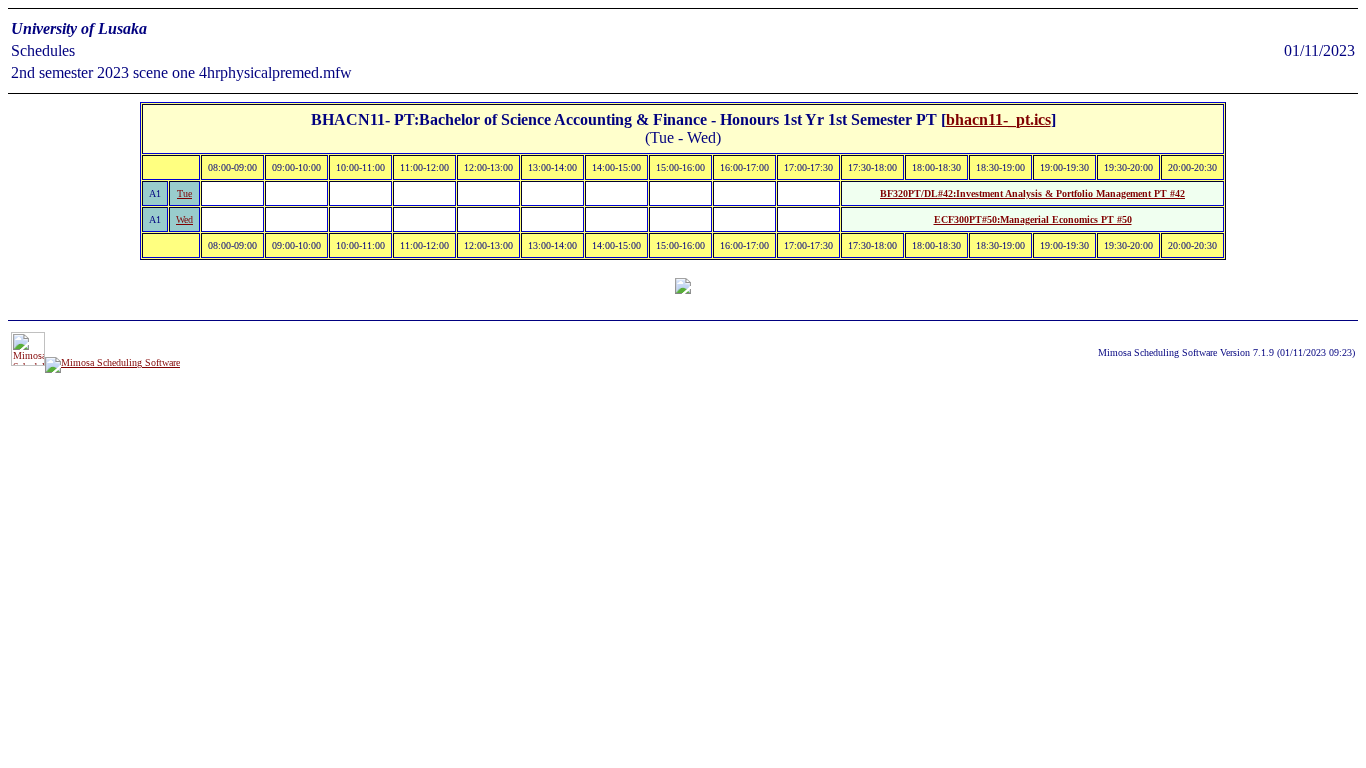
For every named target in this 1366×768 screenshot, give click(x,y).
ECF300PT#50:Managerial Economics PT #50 (1033, 219)
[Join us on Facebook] (112, 362)
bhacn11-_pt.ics (998, 119)
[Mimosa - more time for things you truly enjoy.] (28, 362)
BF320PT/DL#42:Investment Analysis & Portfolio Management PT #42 (1032, 193)
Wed (184, 219)
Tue (184, 193)
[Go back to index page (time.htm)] (683, 288)
